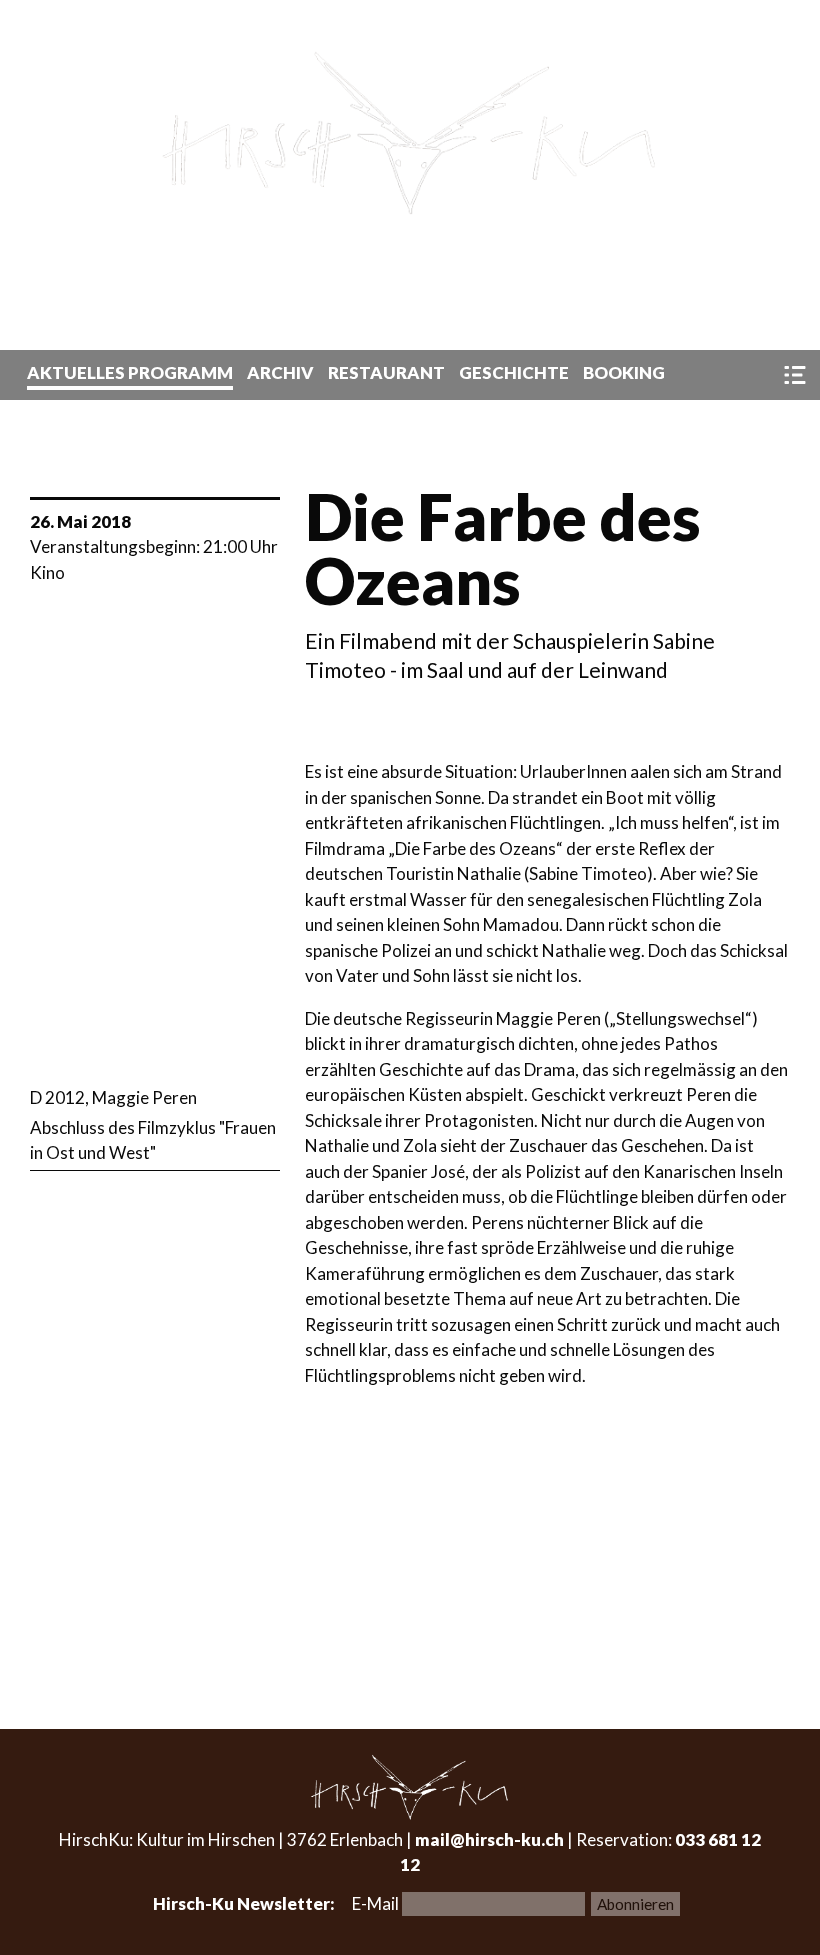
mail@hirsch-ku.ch (489, 1839)
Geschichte (514, 372)
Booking (624, 372)
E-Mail (377, 1903)
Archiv (280, 372)
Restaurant (386, 372)
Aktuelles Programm (130, 372)
